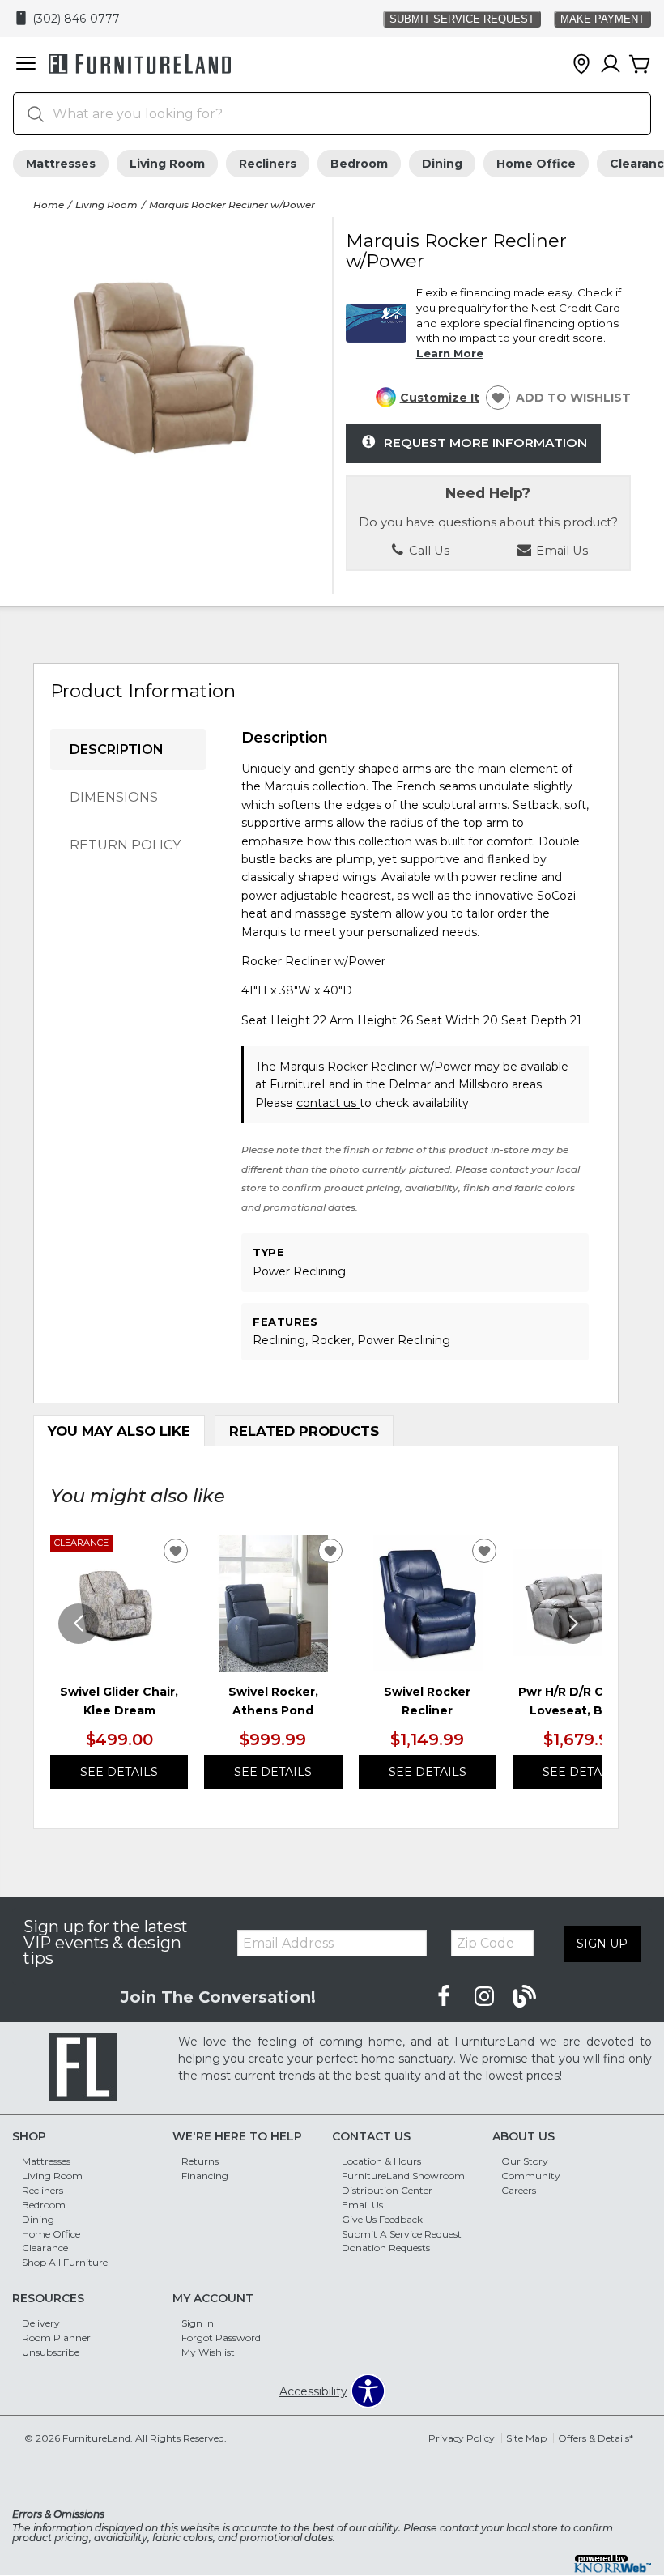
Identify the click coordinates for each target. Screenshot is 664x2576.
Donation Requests (386, 2248)
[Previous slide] (79, 1624)
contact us (328, 1103)
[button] (26, 65)
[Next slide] (573, 1624)
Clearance (45, 2248)
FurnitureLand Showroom (403, 2176)
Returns (200, 2161)
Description (117, 749)
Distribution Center (387, 2190)
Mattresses (61, 164)
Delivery (41, 2323)
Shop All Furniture (65, 2262)
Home (49, 204)
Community (531, 2176)
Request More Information (485, 443)
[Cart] (640, 65)
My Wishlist (208, 2352)
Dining (442, 164)
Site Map (526, 2438)
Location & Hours (381, 2161)
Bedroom (359, 164)
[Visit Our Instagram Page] (486, 1996)
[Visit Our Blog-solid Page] (525, 1996)
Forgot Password (221, 2338)
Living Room (167, 164)
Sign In (198, 2323)
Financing (205, 2176)
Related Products (304, 1431)
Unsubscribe (51, 2352)
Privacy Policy (462, 2438)
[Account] (611, 65)
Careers (519, 2190)
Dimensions (114, 797)
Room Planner (56, 2338)
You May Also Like (119, 1431)
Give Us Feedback (382, 2219)
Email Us (362, 2205)
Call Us (428, 551)
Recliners (268, 164)
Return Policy (125, 845)
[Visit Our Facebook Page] (445, 1996)
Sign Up (602, 1944)
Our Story (525, 2161)
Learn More (450, 353)
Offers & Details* (596, 2438)
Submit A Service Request (402, 2233)
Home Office (536, 164)
